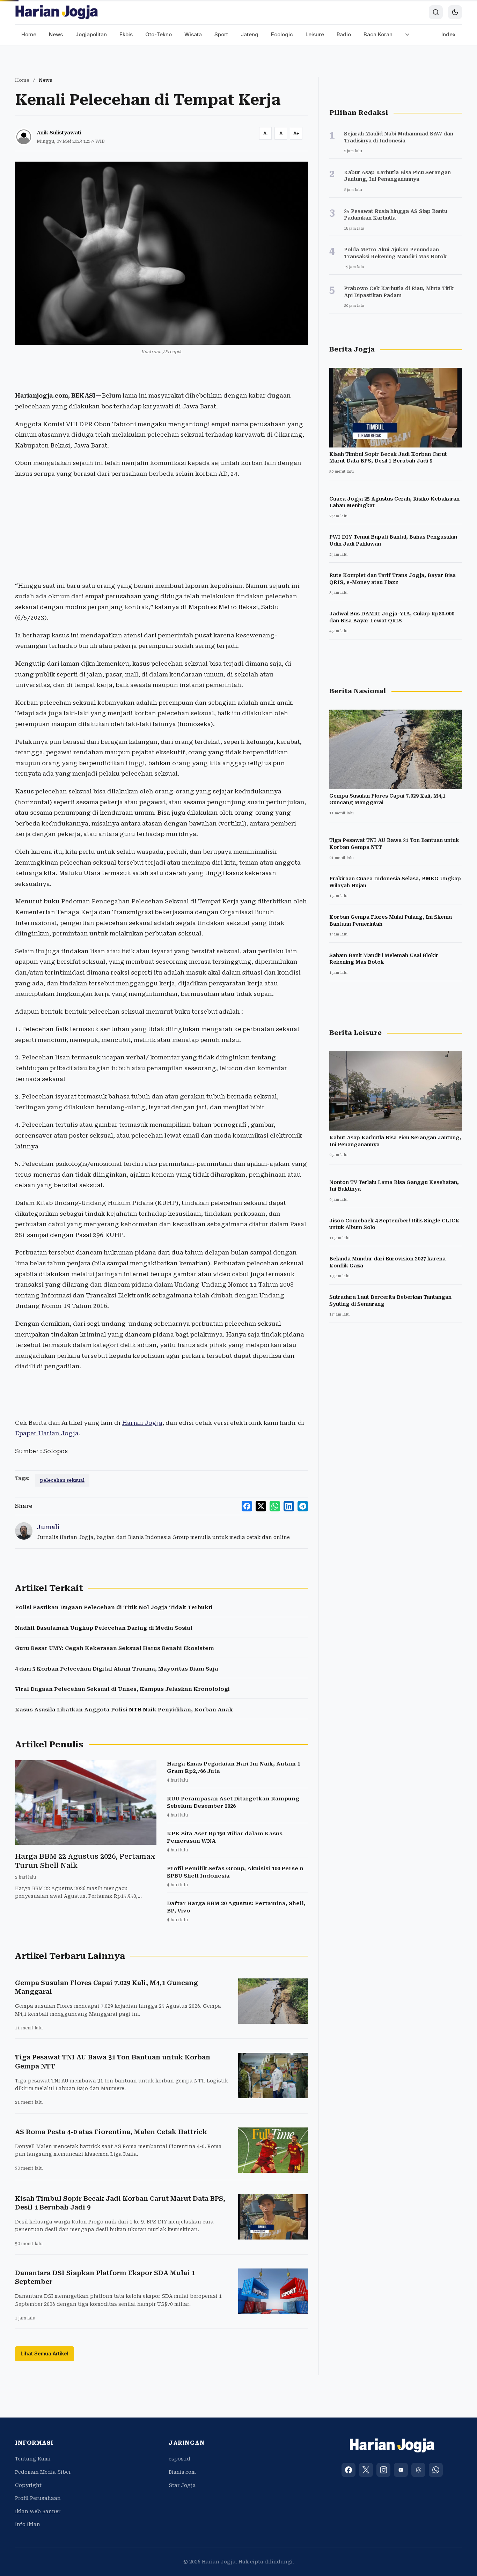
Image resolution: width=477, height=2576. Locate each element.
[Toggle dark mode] (455, 12)
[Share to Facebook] (247, 1506)
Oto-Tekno (159, 34)
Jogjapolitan (91, 34)
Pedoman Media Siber (43, 2472)
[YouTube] (401, 2470)
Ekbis (126, 34)
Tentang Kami (33, 2459)
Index (449, 34)
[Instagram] (383, 2470)
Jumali (48, 1527)
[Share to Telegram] (303, 1506)
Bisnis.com (182, 2472)
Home (29, 34)
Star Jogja (182, 2485)
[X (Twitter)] (366, 2470)
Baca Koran (378, 34)
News (56, 34)
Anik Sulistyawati (59, 133)
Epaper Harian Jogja (47, 1433)
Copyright (28, 2485)
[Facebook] (348, 2470)
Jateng (249, 34)
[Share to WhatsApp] (275, 1506)
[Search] (436, 12)
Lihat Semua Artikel (45, 2353)
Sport (221, 34)
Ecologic (282, 34)
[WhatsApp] (436, 2470)
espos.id (179, 2459)
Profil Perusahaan (38, 2498)
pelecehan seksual (62, 1480)
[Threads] (418, 2470)
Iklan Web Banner (38, 2511)
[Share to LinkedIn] (289, 1506)
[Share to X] (261, 1506)
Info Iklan (28, 2524)
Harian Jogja (142, 1423)
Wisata (193, 34)
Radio (344, 34)
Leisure (315, 34)
